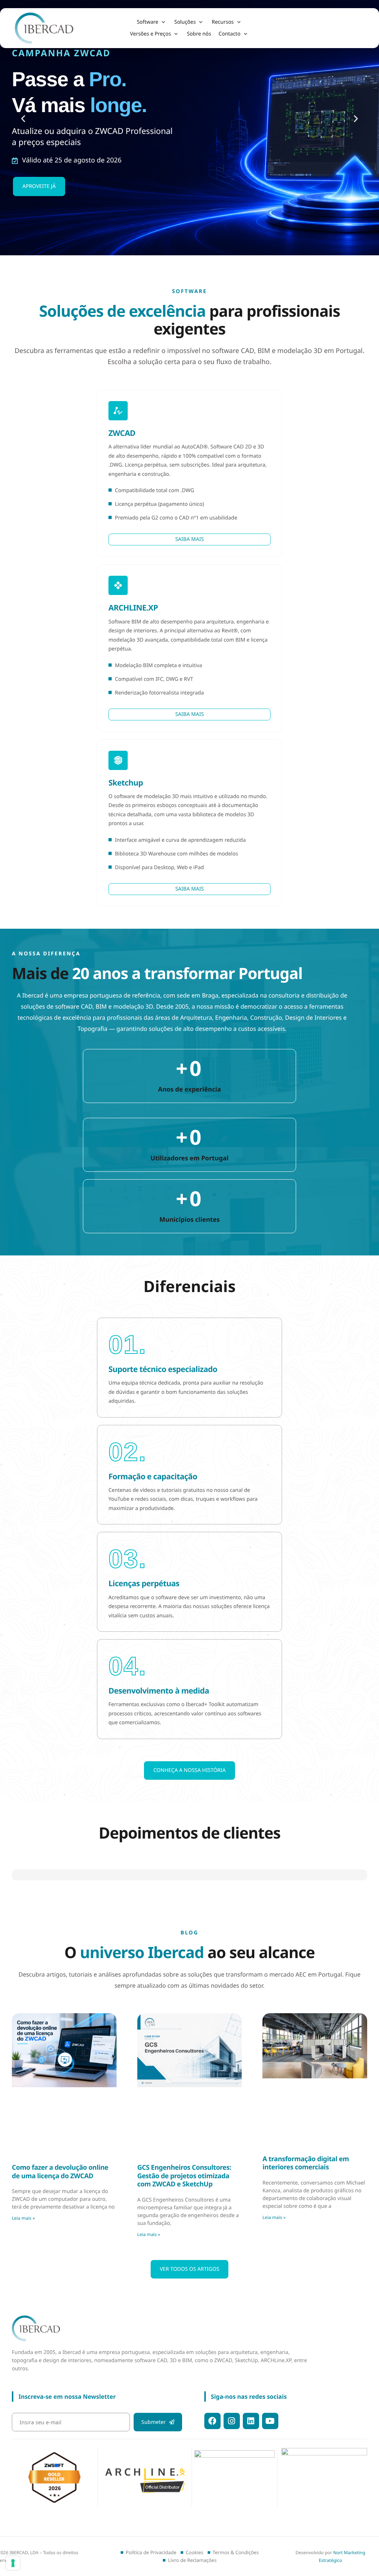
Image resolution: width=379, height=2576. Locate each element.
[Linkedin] (251, 2421)
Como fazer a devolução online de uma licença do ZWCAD (60, 2150)
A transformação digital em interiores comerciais (306, 2142)
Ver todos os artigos (190, 2248)
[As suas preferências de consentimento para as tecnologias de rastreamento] (13, 2563)
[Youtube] (270, 2421)
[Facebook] (212, 2421)
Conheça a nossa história (189, 1770)
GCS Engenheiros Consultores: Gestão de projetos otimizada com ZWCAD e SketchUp (184, 2154)
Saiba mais (189, 539)
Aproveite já (39, 186)
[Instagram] (232, 2421)
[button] (152, 22)
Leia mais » (23, 2197)
